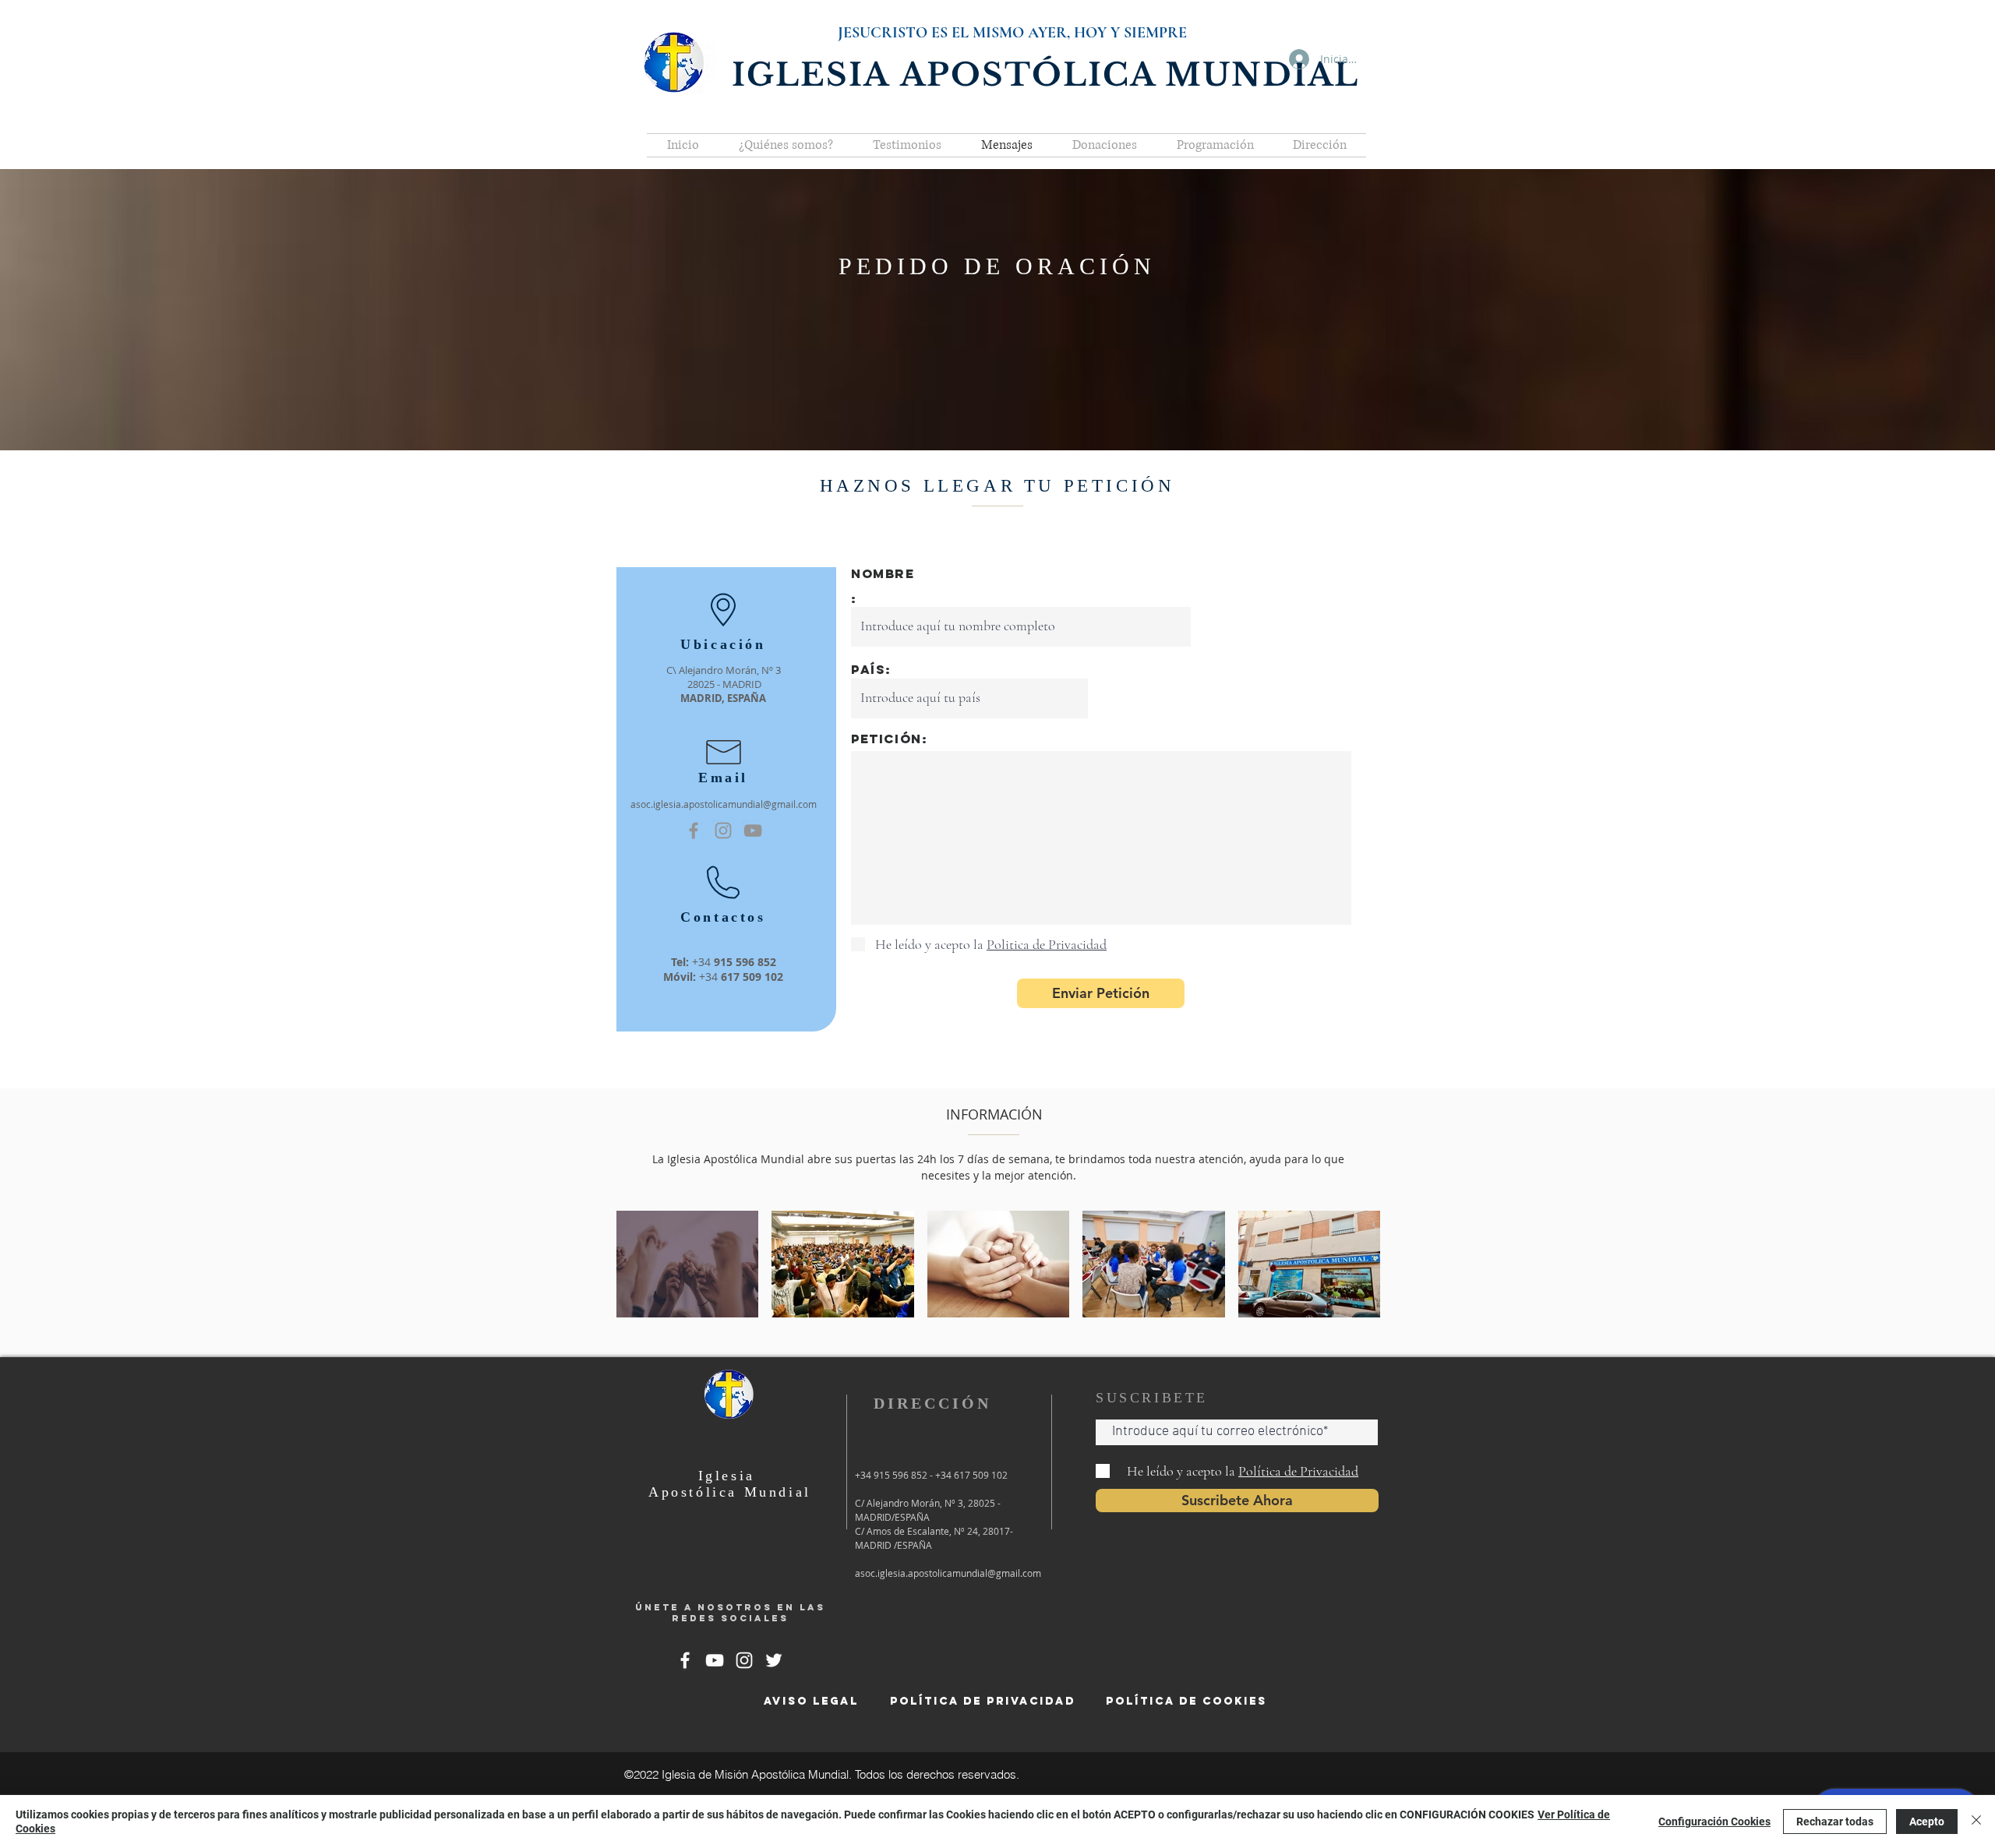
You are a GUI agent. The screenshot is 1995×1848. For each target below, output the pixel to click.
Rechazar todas (1835, 1822)
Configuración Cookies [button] (1714, 1822)
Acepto (1927, 1822)
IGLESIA (816, 75)
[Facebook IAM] (694, 831)
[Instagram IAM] (744, 1660)
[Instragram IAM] (723, 831)
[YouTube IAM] (753, 831)
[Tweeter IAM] (774, 1660)
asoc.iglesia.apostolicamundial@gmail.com (724, 804)
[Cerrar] (1976, 1822)
